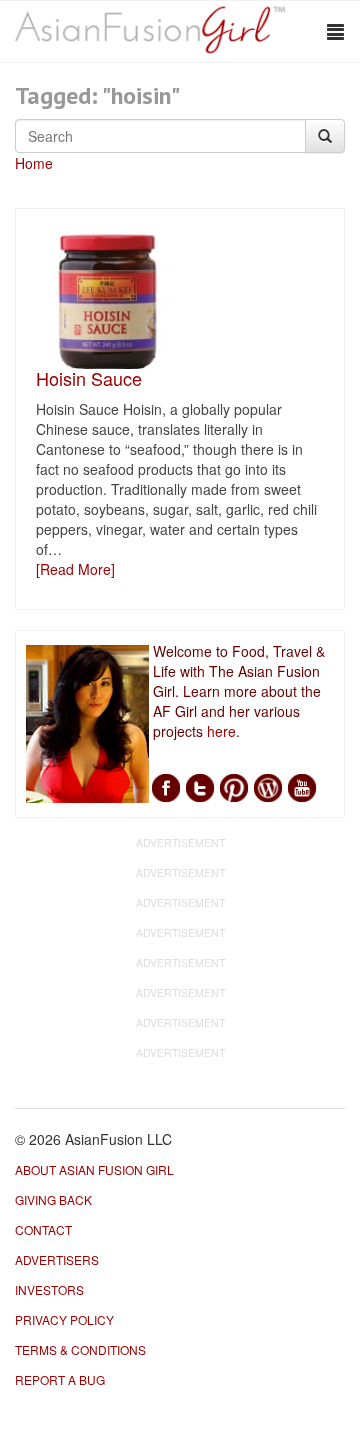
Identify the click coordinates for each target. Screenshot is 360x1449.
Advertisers (57, 1259)
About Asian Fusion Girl (94, 1169)
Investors (49, 1289)
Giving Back (53, 1199)
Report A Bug (60, 1379)
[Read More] (75, 569)
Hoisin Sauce (89, 378)
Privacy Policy (64, 1319)
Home (34, 163)
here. (223, 731)
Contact (43, 1229)
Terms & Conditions (80, 1349)
